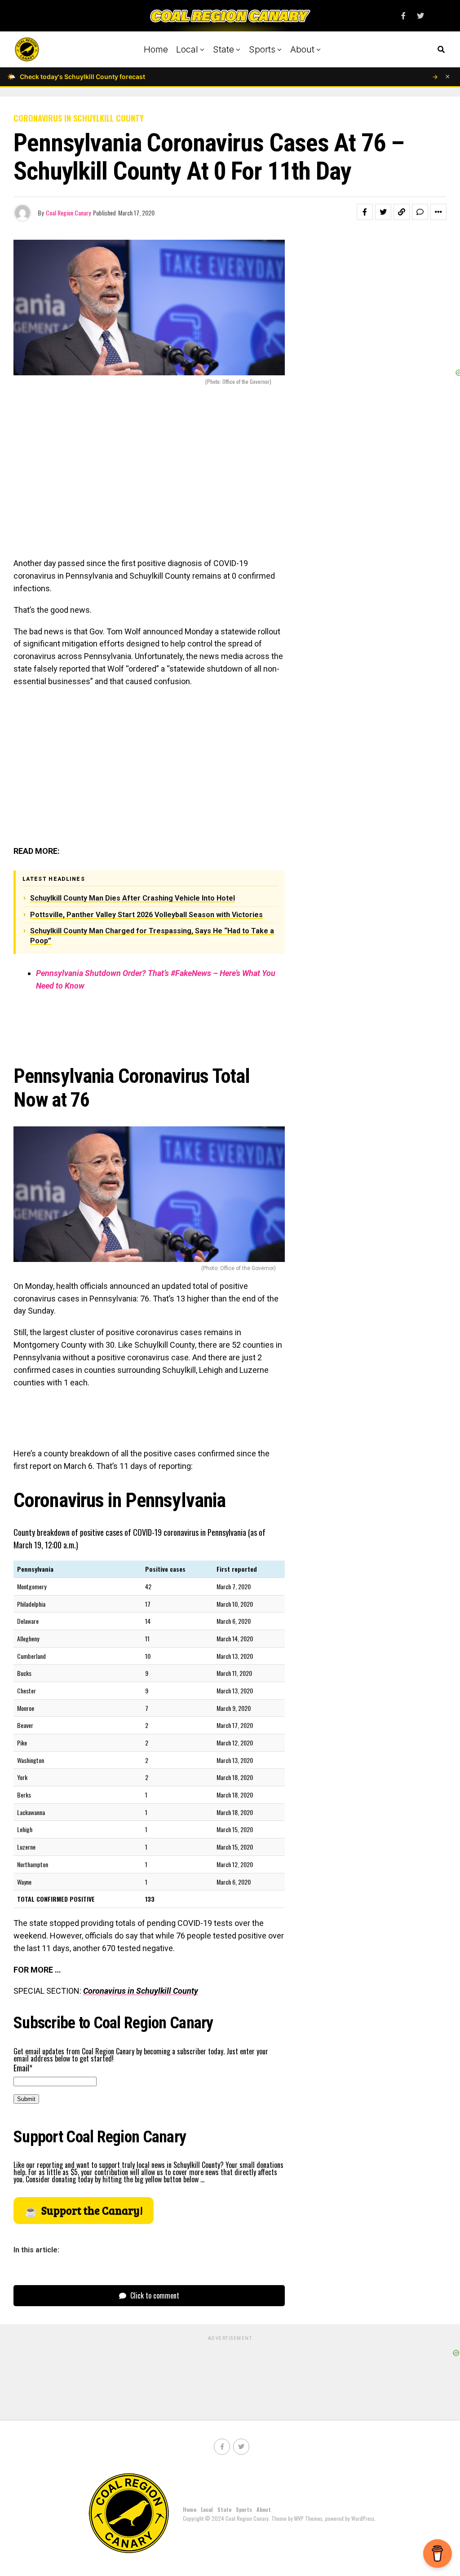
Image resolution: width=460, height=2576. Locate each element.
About (302, 49)
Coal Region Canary (68, 213)
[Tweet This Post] (383, 212)
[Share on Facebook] (365, 212)
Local (187, 49)
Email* (23, 2068)
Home (156, 49)
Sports (262, 49)
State (223, 49)
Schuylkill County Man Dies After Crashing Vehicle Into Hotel (133, 898)
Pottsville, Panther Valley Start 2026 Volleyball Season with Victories (146, 915)
